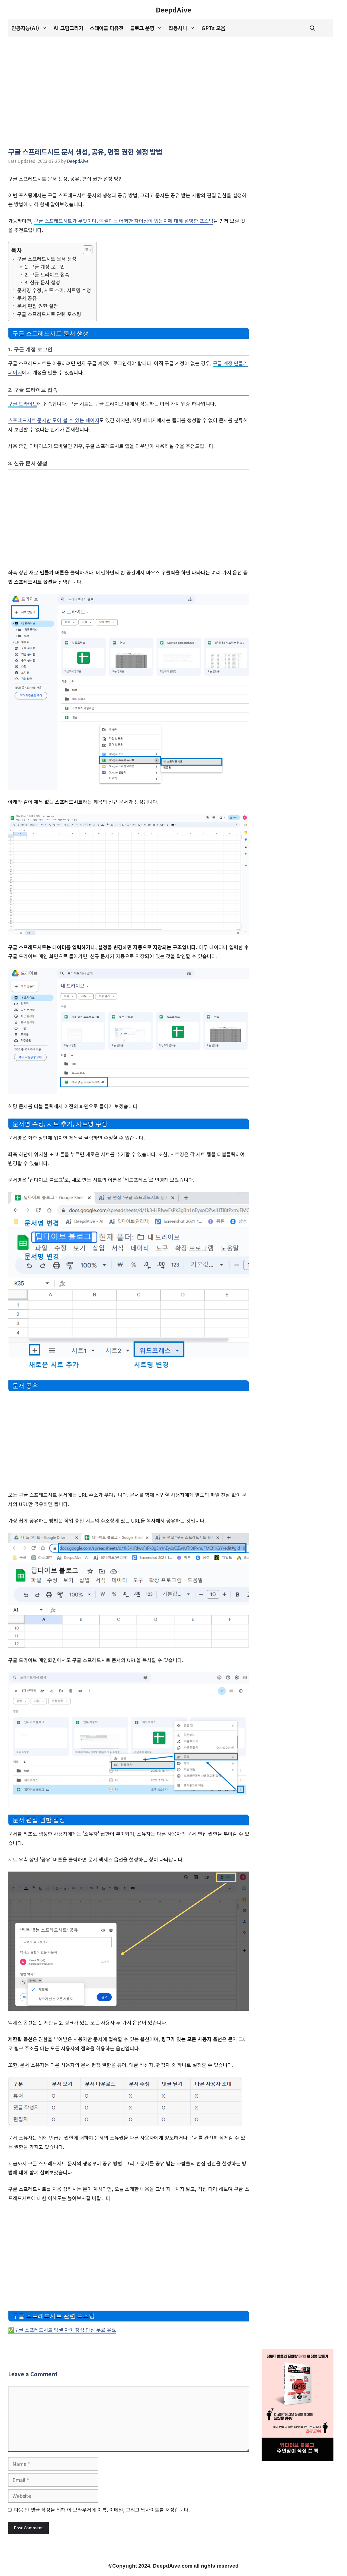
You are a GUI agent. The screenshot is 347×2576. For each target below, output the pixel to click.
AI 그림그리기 (68, 28)
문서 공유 (27, 298)
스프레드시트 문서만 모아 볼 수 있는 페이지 (54, 420)
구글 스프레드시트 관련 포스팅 (49, 314)
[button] (312, 28)
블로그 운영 (142, 28)
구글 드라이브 (23, 404)
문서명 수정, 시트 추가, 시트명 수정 (54, 290)
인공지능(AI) (25, 28)
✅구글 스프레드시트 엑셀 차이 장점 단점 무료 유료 (62, 2330)
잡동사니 (178, 28)
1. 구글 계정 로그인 (45, 266)
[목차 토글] (85, 250)
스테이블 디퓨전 (107, 28)
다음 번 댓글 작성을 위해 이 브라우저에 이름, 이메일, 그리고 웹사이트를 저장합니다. (102, 2510)
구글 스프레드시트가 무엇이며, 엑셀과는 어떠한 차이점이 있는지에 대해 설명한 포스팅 (124, 221)
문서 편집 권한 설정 (38, 306)
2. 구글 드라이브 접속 (47, 274)
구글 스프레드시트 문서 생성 (47, 259)
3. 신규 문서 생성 (42, 282)
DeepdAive (173, 9)
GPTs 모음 (213, 28)
